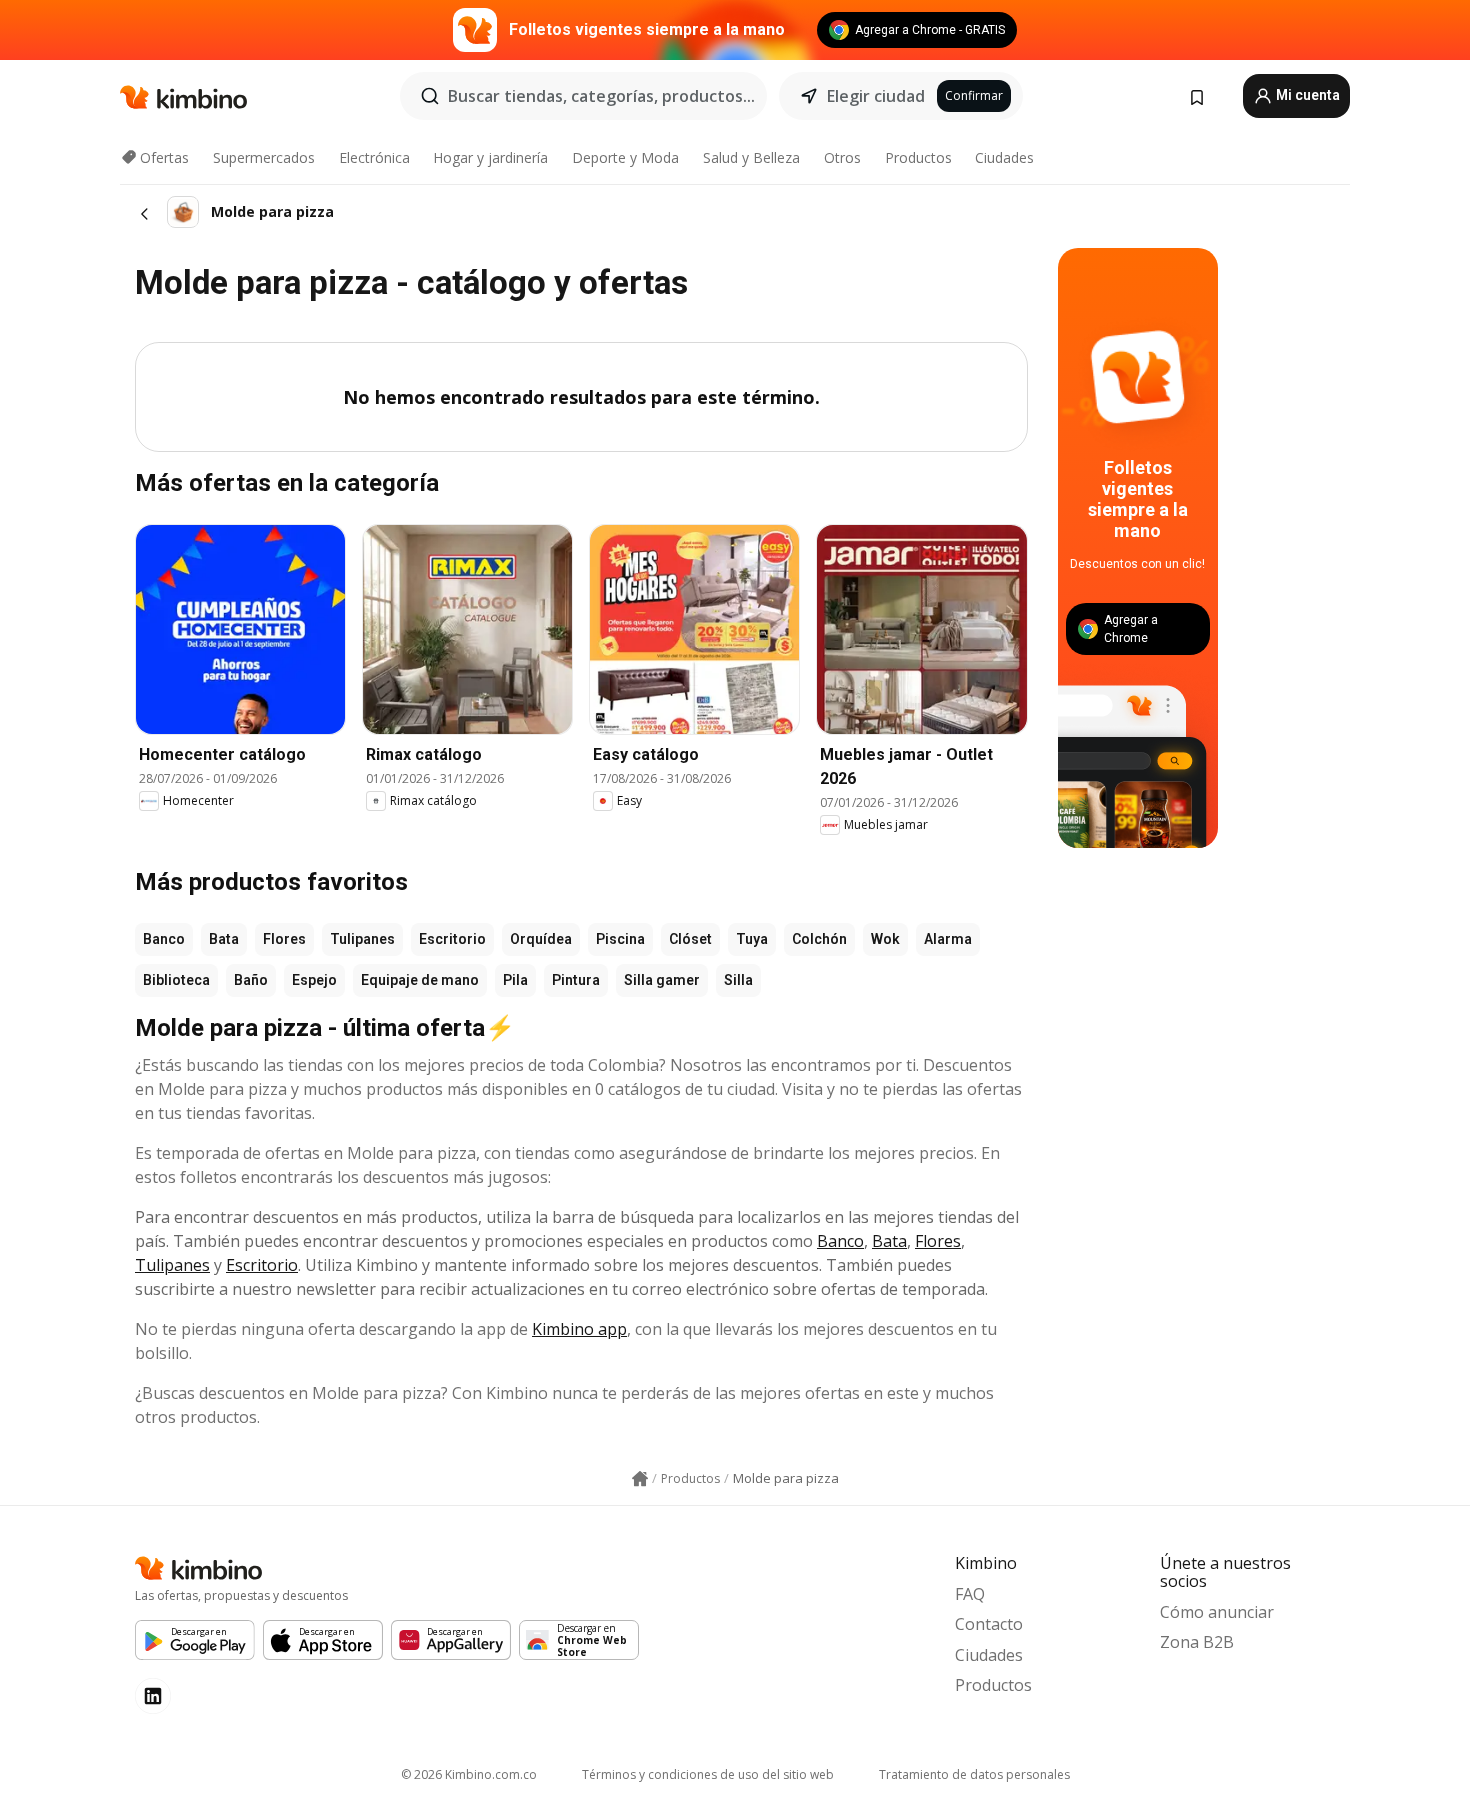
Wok (885, 939)
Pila (515, 980)
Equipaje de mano (420, 980)
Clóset (690, 939)
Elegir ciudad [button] (876, 96)
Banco (164, 939)
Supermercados (264, 157)
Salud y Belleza (751, 157)
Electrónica (374, 157)
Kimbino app (579, 1329)
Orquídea (541, 939)
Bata (224, 939)
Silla (738, 980)
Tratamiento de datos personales (974, 1774)
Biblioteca (176, 980)
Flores (284, 939)
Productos (918, 157)
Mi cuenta (1306, 95)
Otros (842, 157)
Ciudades (1004, 157)
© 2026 (469, 1774)
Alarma (948, 939)
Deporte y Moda (625, 157)
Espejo (314, 980)
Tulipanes (362, 939)
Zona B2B (1197, 1642)
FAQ (970, 1594)
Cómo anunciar (1217, 1612)
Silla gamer (662, 980)
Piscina (620, 939)
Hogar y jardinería (490, 157)
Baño (251, 980)
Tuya (752, 939)
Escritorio (452, 939)
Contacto (989, 1624)
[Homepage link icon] (640, 1479)
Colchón (819, 939)
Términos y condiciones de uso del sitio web (708, 1774)
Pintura (576, 980)
